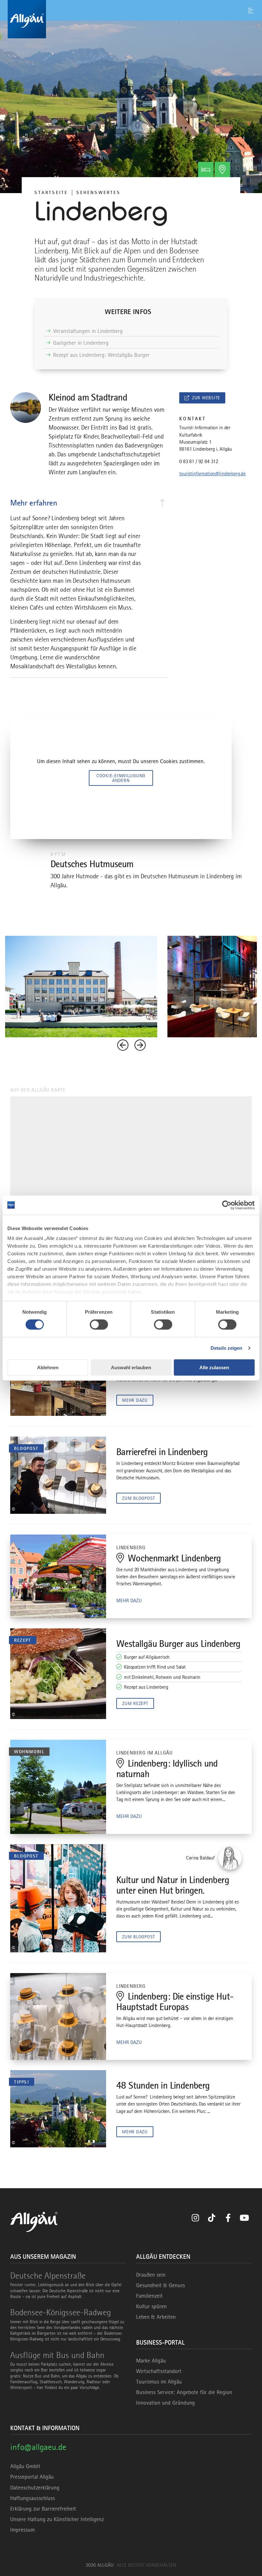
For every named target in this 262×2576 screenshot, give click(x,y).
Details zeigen (226, 1348)
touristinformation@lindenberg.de (212, 474)
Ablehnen (48, 1367)
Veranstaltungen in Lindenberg (88, 331)
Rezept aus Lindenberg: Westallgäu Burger (101, 355)
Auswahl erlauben (131, 1367)
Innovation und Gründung (166, 2403)
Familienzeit (149, 2296)
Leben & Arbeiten (156, 2317)
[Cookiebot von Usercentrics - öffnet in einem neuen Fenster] (227, 1205)
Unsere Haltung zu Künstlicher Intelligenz (57, 2519)
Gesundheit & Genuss (161, 2285)
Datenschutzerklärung (35, 2488)
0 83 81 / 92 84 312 (199, 462)
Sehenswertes (98, 192)
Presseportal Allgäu (32, 2477)
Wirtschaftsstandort (159, 2371)
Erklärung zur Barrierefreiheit (43, 2509)
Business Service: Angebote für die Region (184, 2392)
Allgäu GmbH (25, 2466)
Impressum (23, 2530)
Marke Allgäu (151, 2361)
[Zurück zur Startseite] (131, 19)
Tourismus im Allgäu (159, 2382)
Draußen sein (151, 2275)
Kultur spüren (151, 2306)
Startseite (51, 192)
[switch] (99, 1325)
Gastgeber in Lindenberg (81, 343)
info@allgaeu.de (38, 2447)
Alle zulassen (214, 1367)
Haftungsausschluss (33, 2498)
